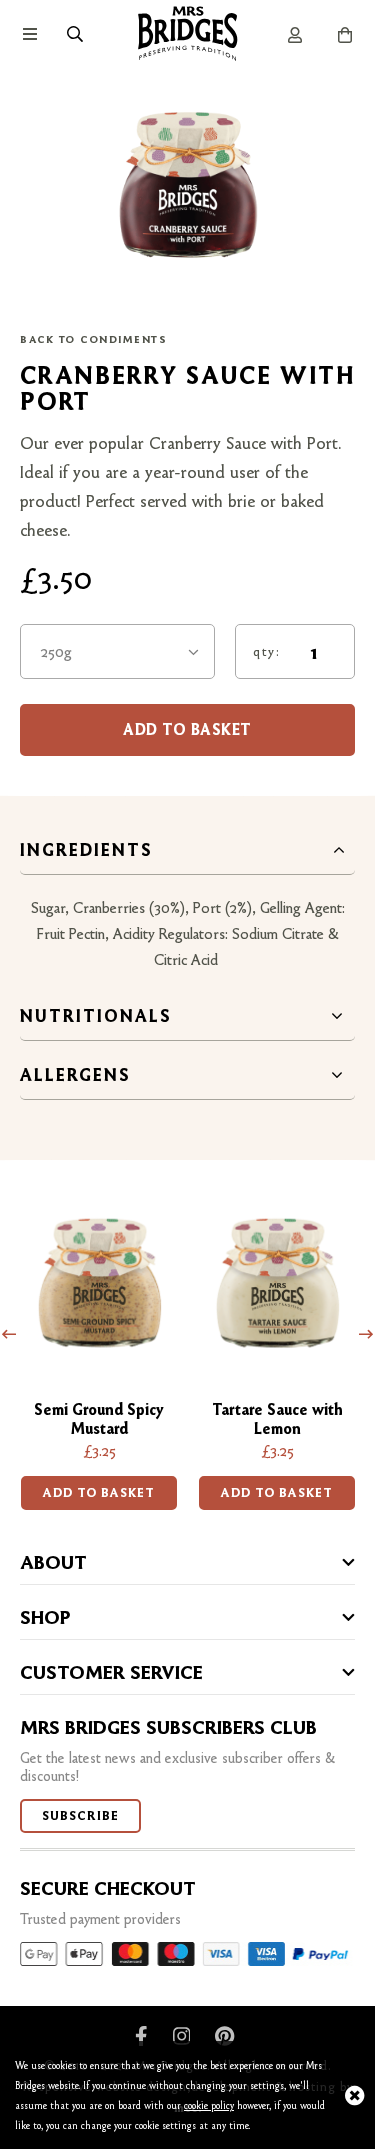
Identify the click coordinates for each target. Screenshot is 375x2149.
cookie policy (209, 2105)
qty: (266, 651)
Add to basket (99, 1492)
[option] (99, 1349)
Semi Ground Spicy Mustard (99, 1419)
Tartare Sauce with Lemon (277, 1419)
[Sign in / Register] (295, 35)
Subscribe (80, 1815)
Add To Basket (187, 729)
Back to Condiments (93, 339)
